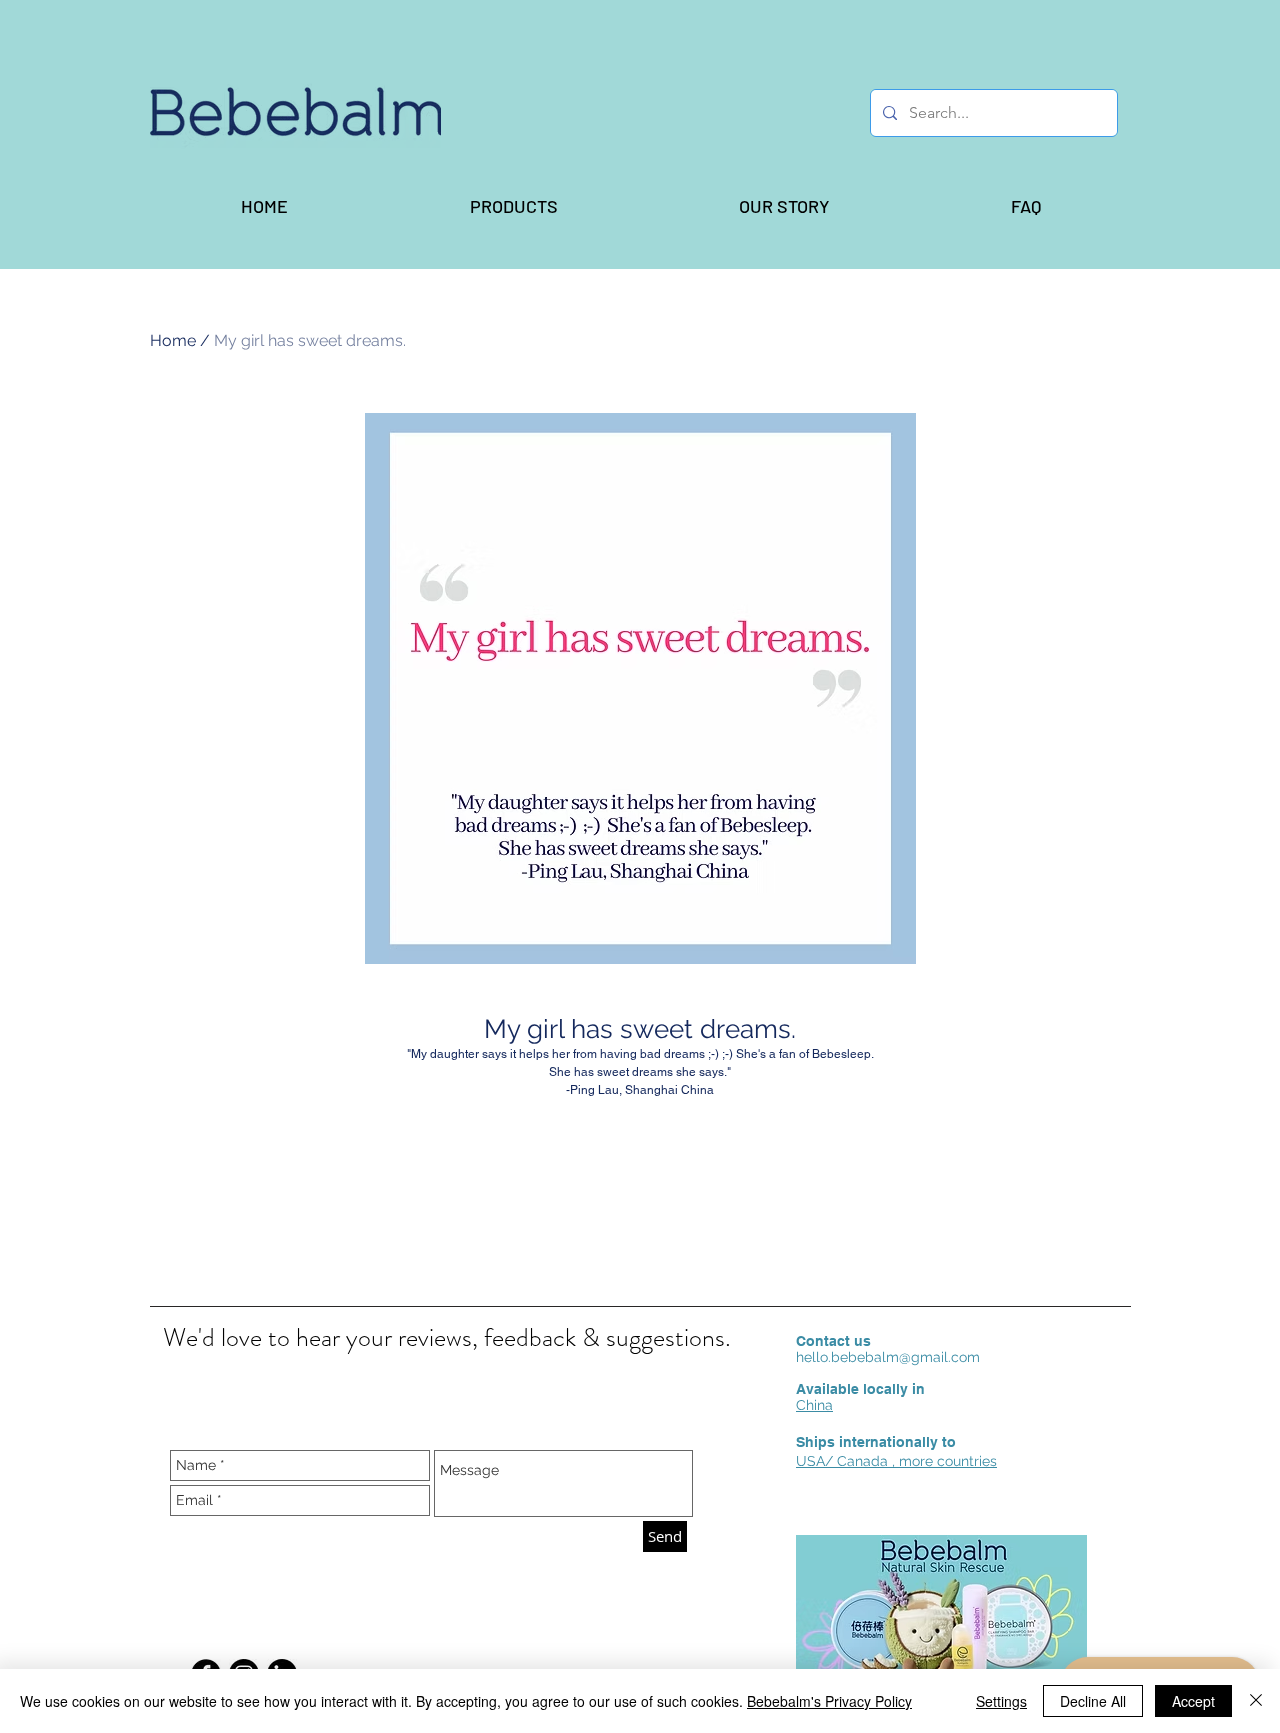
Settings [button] (1001, 1701)
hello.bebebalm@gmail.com (888, 1357)
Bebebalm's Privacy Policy (829, 1701)
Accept (1193, 1701)
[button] (513, 206)
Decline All (1093, 1701)
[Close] (1256, 1701)
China (814, 1405)
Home (173, 340)
